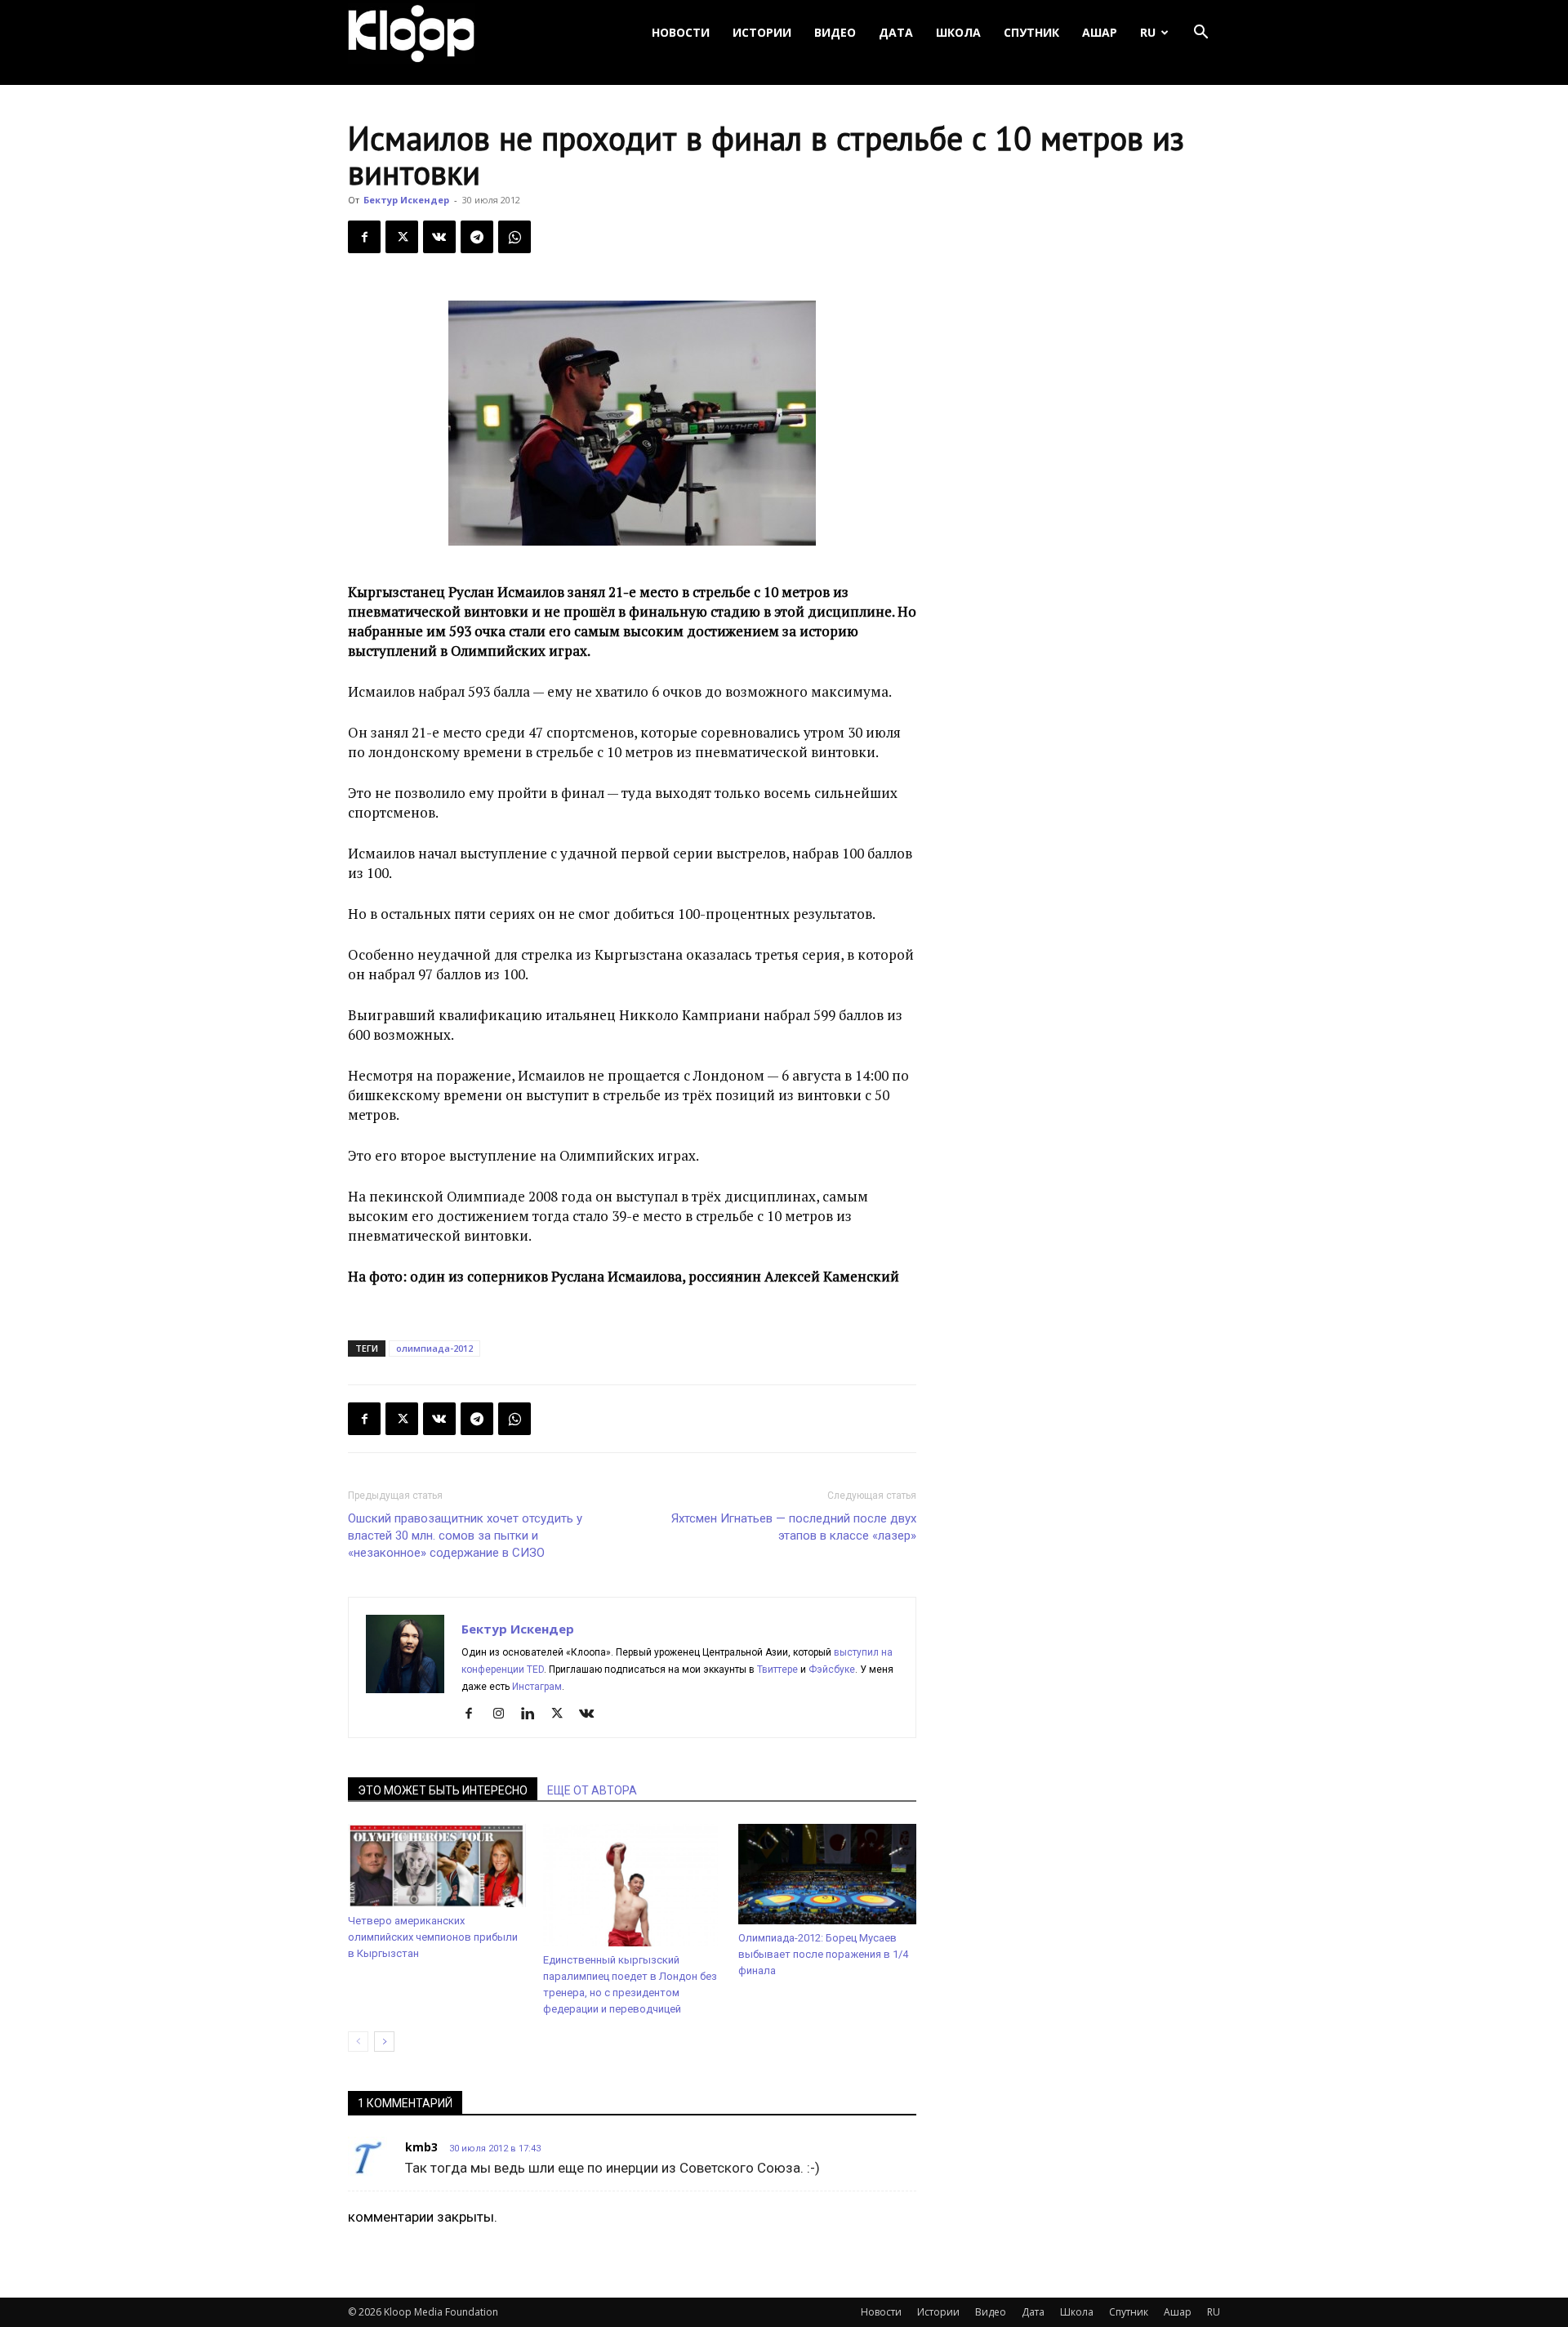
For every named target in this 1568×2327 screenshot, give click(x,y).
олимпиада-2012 (434, 1348)
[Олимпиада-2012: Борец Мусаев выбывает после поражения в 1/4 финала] (827, 1874)
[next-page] (384, 2042)
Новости (681, 32)
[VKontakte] (592, 1714)
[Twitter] (402, 237)
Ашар (1100, 32)
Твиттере (777, 1669)
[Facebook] (364, 237)
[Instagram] (504, 1714)
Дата (896, 32)
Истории (762, 32)
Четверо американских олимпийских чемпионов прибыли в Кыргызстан (433, 1937)
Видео (835, 32)
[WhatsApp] (514, 237)
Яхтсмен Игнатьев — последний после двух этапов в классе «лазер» (794, 1527)
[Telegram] (477, 237)
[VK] (439, 237)
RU (1148, 32)
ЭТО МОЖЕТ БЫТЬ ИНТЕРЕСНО (443, 1790)
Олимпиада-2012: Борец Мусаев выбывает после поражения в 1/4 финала (823, 1954)
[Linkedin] (534, 1714)
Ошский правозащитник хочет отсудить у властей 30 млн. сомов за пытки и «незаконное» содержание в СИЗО (465, 1536)
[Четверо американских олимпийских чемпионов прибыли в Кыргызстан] (437, 1866)
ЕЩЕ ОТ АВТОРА (592, 1790)
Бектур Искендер (406, 200)
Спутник (1031, 32)
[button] (1200, 33)
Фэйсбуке (832, 1669)
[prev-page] (358, 2042)
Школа (958, 32)
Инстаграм (537, 1687)
